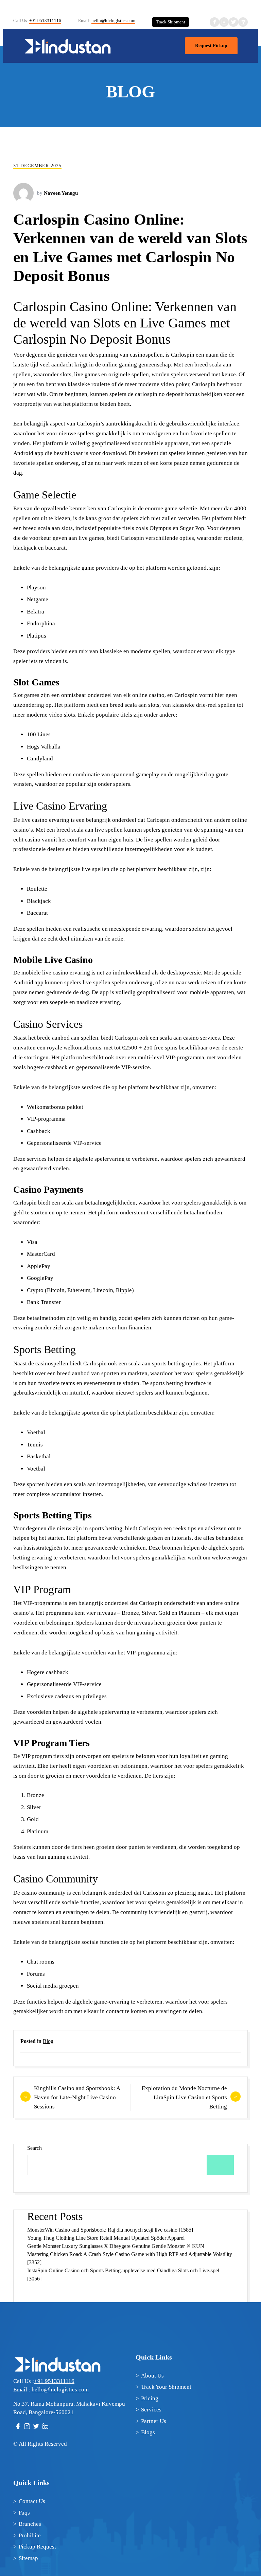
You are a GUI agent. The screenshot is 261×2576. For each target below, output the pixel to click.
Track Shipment (171, 22)
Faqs (24, 2513)
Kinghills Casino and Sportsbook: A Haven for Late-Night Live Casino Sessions (77, 2097)
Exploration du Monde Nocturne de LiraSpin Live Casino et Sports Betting (184, 2097)
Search (34, 2148)
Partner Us (154, 2421)
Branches (30, 2524)
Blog (48, 2041)
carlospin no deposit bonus (167, 394)
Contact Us (32, 2501)
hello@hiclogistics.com (113, 21)
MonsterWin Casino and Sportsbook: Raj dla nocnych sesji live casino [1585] (110, 2230)
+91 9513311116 (45, 21)
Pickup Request (37, 2547)
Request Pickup (211, 46)
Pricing (150, 2398)
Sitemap (28, 2558)
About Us (152, 2376)
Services (151, 2410)
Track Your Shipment (166, 2387)
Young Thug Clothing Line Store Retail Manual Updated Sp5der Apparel (106, 2238)
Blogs (148, 2432)
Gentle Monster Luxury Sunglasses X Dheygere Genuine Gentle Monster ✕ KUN (116, 2246)
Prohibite (30, 2535)
